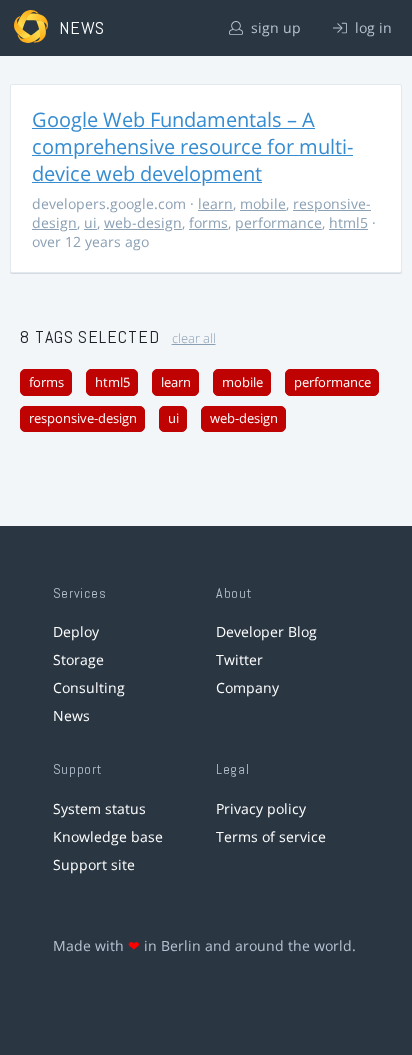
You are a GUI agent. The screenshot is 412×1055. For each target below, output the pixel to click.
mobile (263, 203)
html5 (348, 222)
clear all (194, 338)
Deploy (76, 631)
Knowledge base (108, 836)
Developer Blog (266, 631)
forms (208, 222)
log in (371, 27)
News (71, 715)
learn (215, 203)
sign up (274, 27)
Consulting (89, 687)
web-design (143, 222)
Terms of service (271, 836)
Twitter (239, 659)
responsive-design (83, 418)
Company (247, 687)
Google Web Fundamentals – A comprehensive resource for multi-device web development (192, 146)
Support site (94, 864)
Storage (78, 659)
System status (99, 808)
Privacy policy (261, 808)
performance (278, 222)
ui (90, 222)
